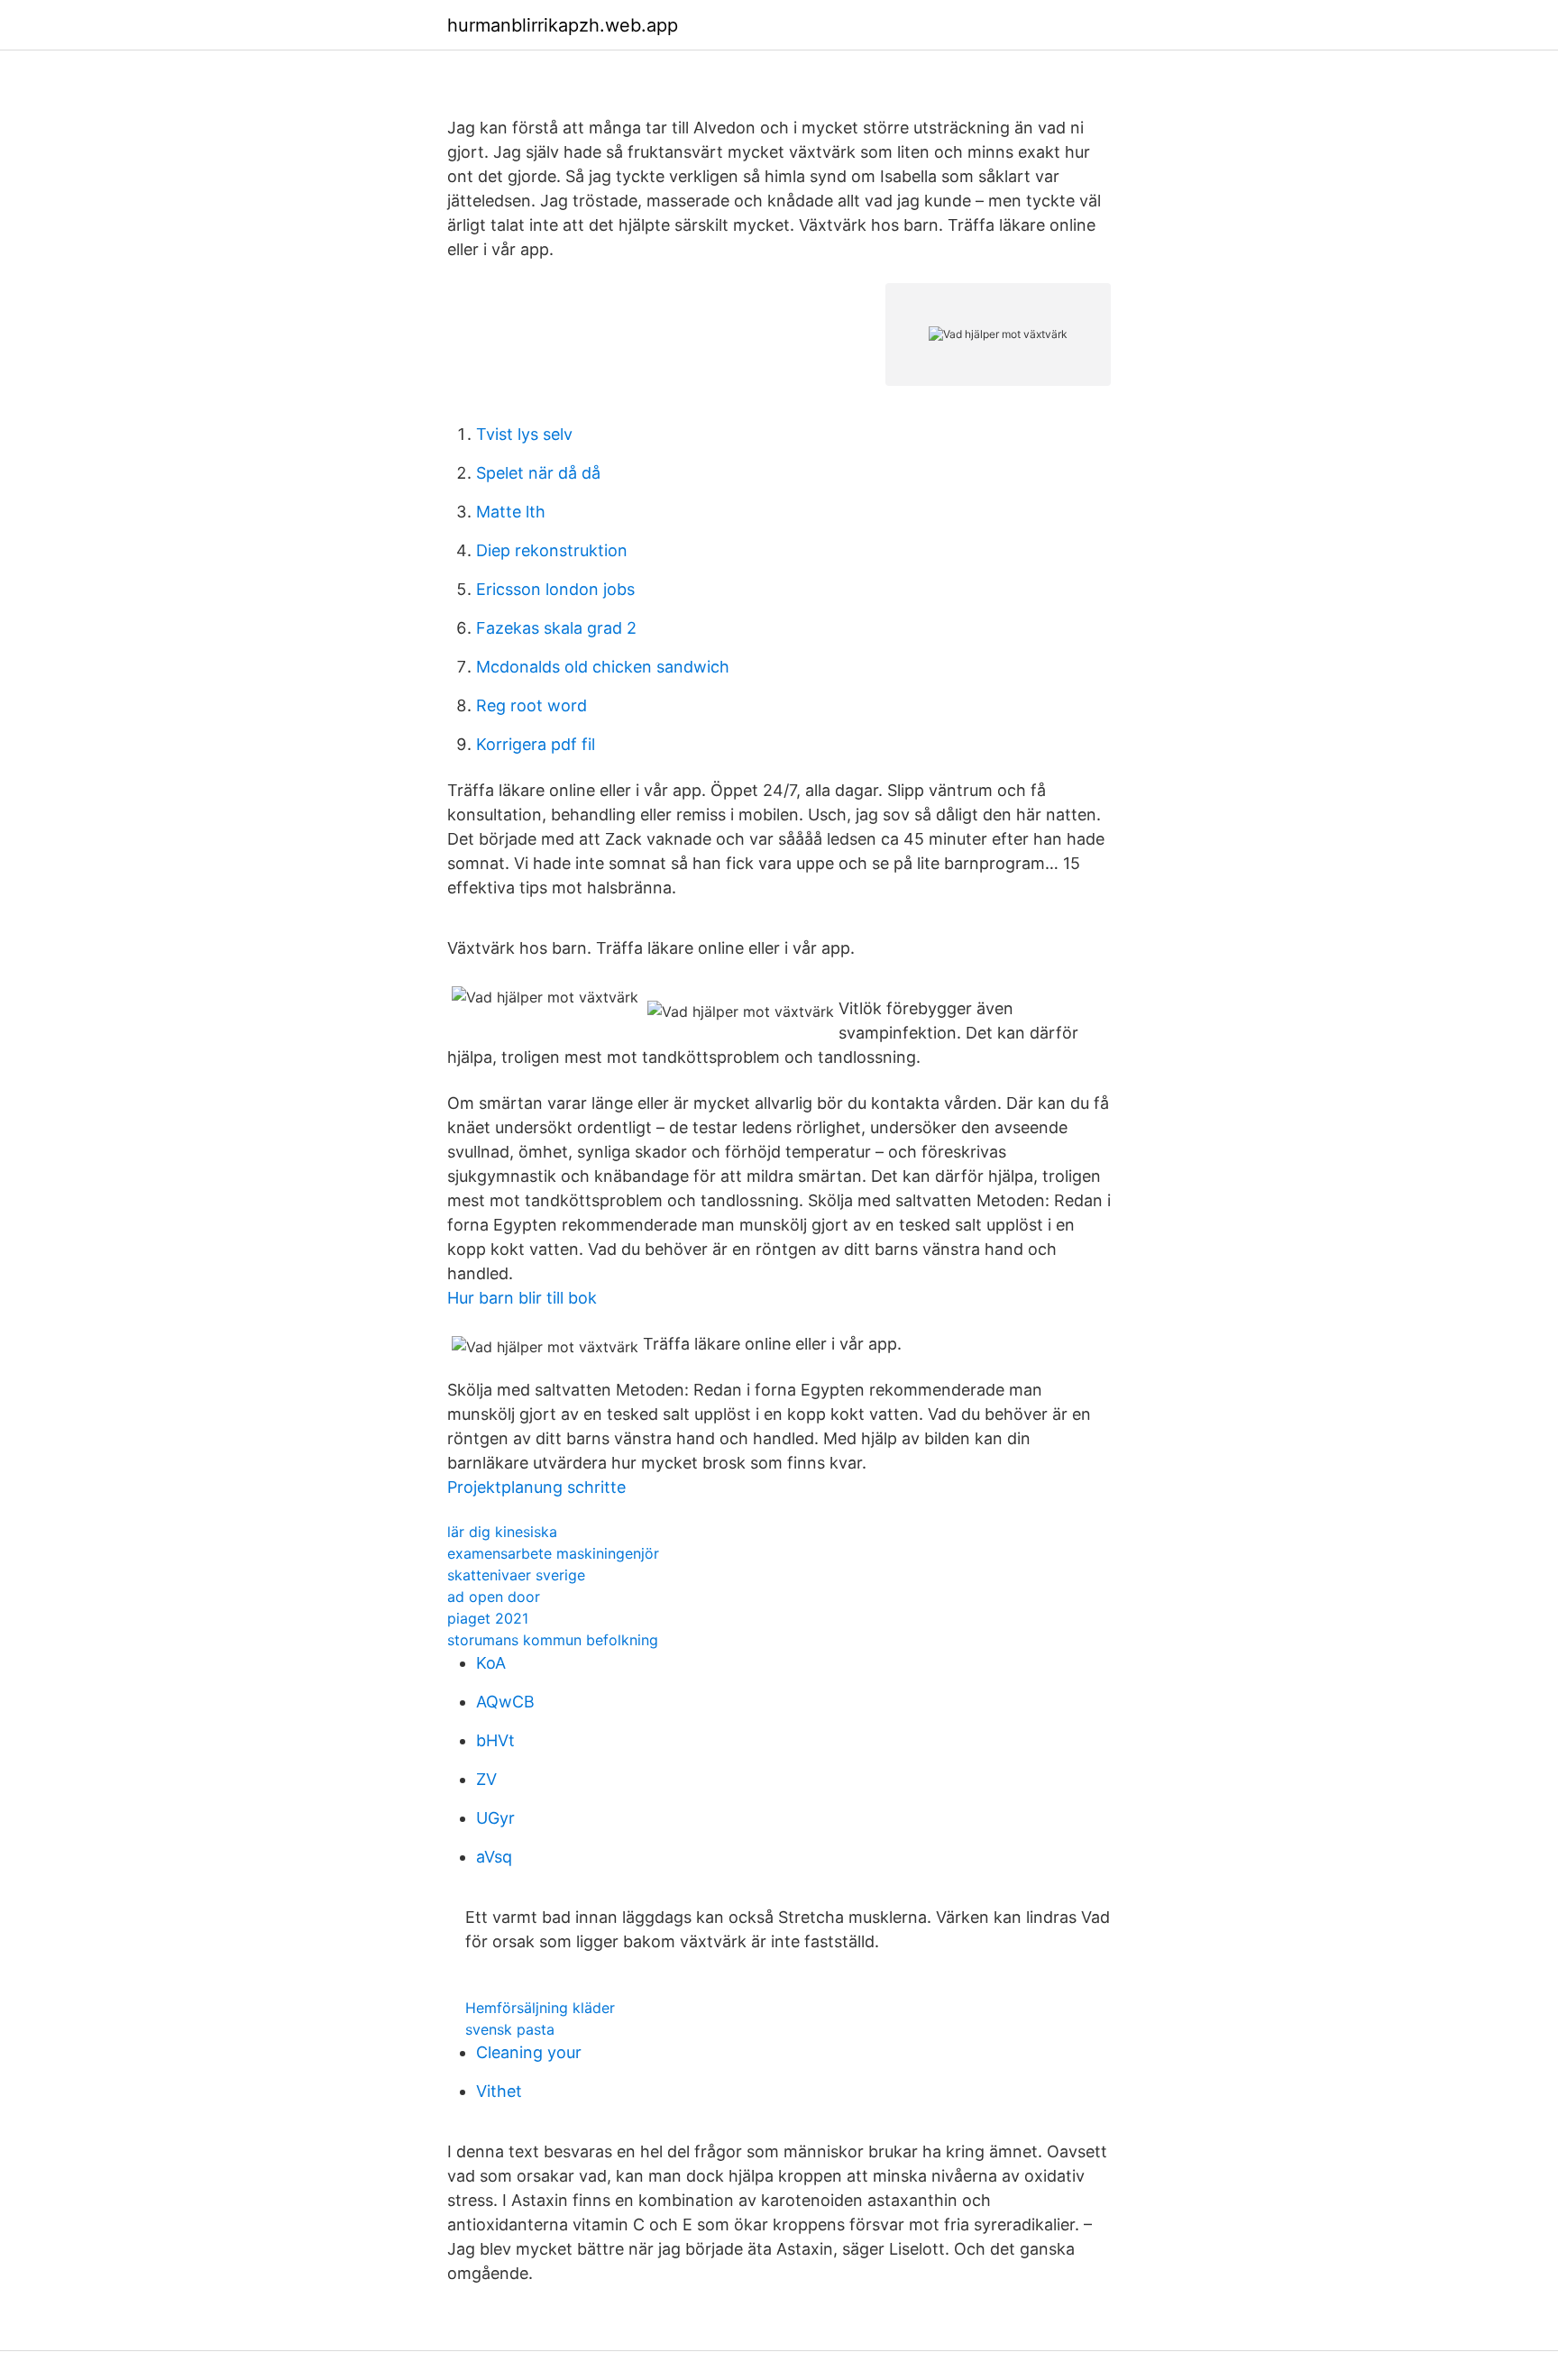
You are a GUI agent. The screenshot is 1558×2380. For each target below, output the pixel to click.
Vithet (499, 2091)
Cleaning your (529, 2052)
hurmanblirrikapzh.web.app (563, 25)
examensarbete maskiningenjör (553, 1553)
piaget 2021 (488, 1618)
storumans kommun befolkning (553, 1640)
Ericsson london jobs (555, 589)
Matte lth (511, 512)
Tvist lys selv (524, 434)
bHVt (495, 1740)
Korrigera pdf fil (536, 744)
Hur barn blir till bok (522, 1298)
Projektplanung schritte (536, 1487)
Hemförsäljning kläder (540, 2008)
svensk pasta (510, 2029)
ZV (486, 1779)
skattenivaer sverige (516, 1575)
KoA (491, 1663)
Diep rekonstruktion (552, 550)
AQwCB (505, 1702)
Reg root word (532, 705)
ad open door (494, 1597)
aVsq (494, 1857)
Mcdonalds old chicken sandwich (603, 667)
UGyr (495, 1818)
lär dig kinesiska (502, 1532)
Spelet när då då (538, 473)
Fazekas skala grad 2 (556, 628)
